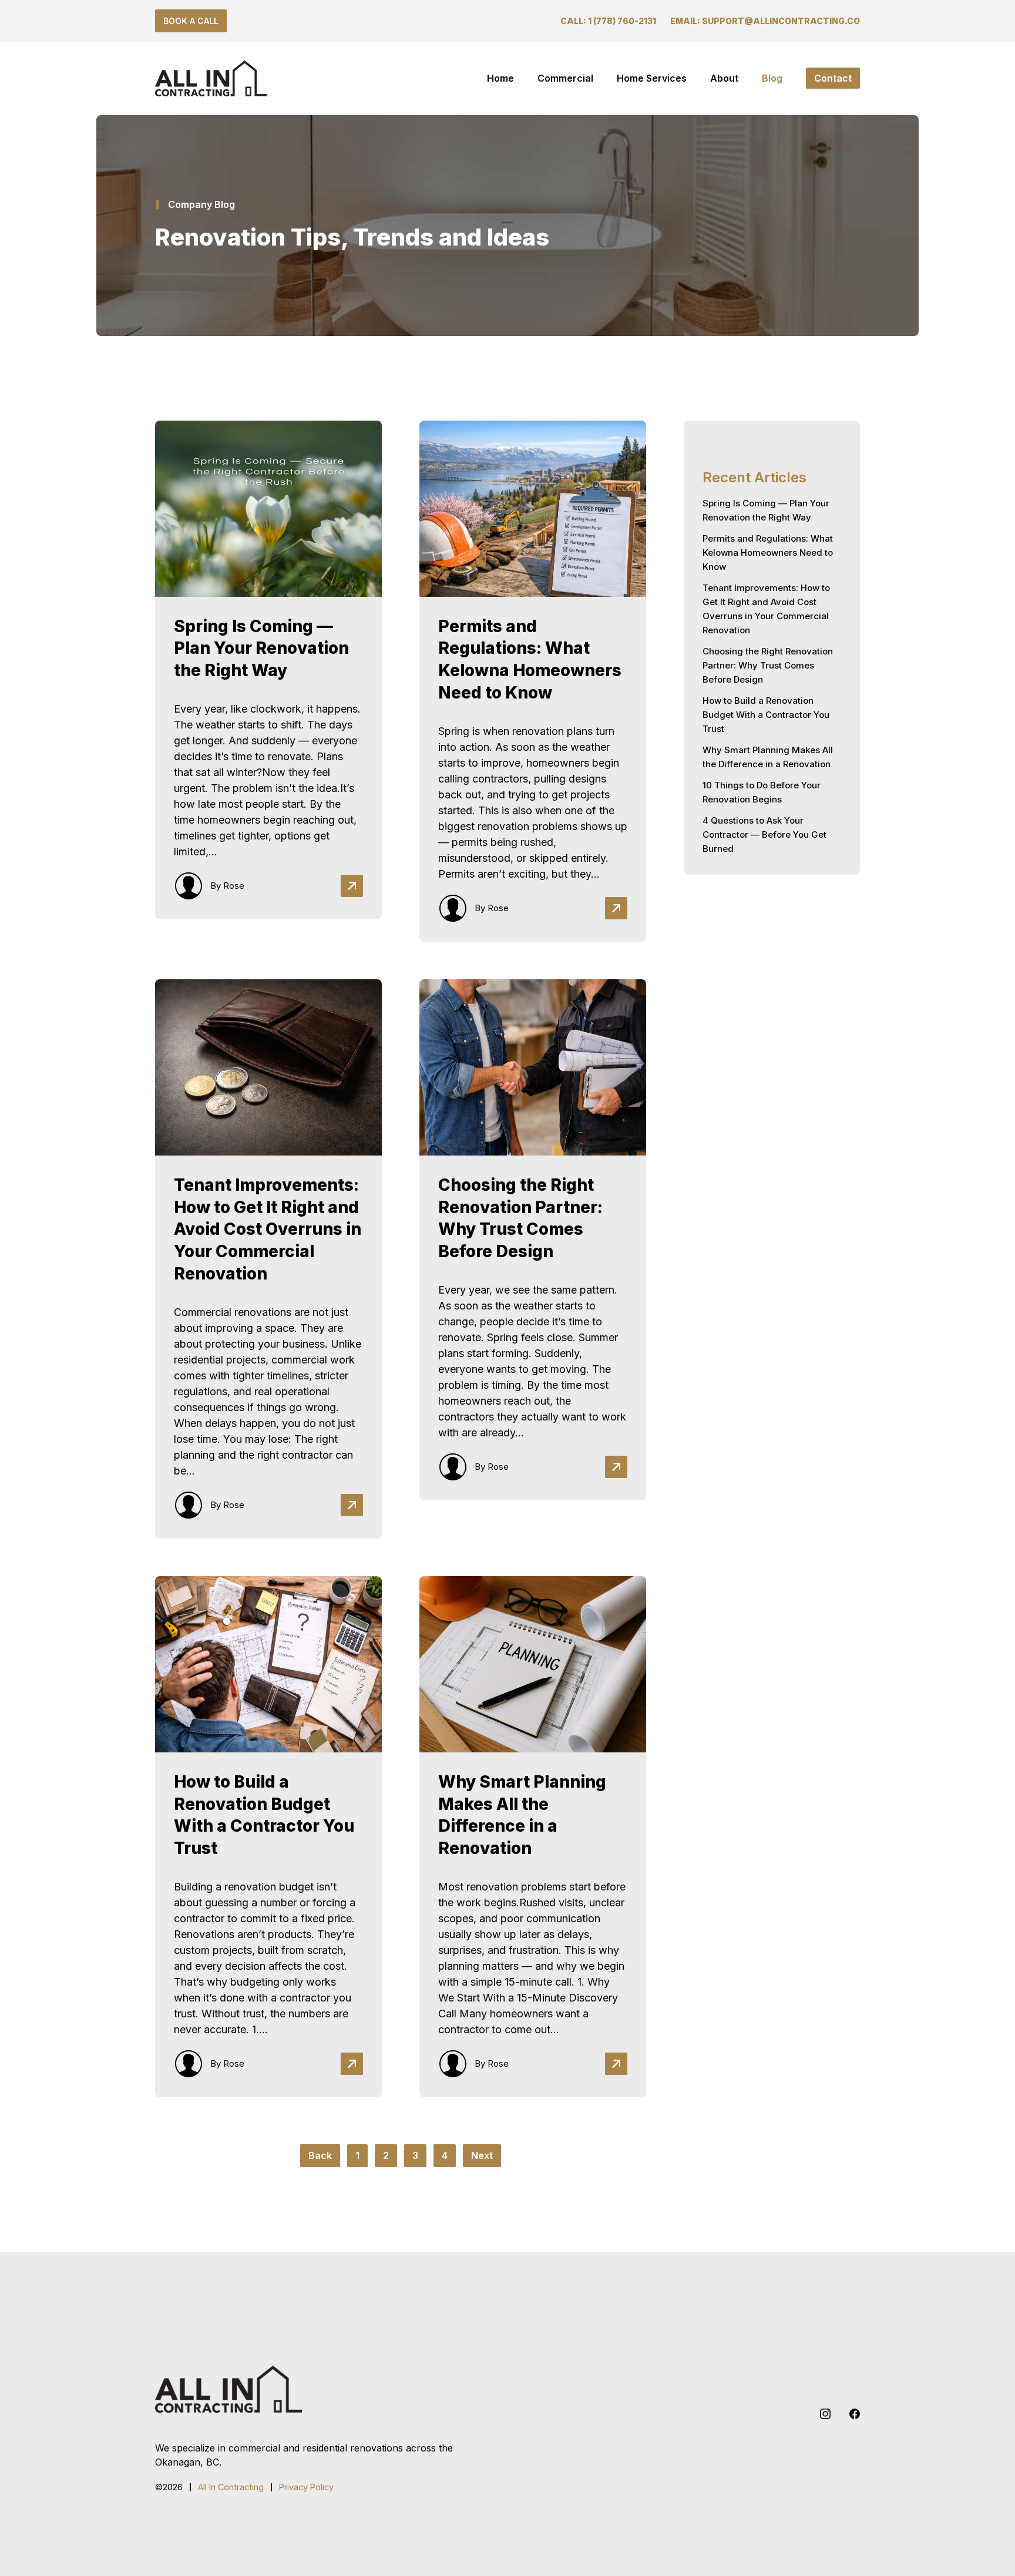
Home (500, 78)
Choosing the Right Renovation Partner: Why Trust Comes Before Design (768, 665)
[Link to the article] (268, 681)
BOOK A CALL (191, 21)
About (724, 78)
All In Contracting (231, 2487)
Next (482, 2155)
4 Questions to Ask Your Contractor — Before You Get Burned (764, 834)
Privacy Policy (306, 2487)
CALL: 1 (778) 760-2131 (608, 21)
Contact (833, 78)
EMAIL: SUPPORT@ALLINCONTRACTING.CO (765, 21)
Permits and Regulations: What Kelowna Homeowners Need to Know (768, 553)
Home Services (652, 78)
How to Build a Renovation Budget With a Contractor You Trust (766, 715)
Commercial (565, 78)
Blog (772, 78)
